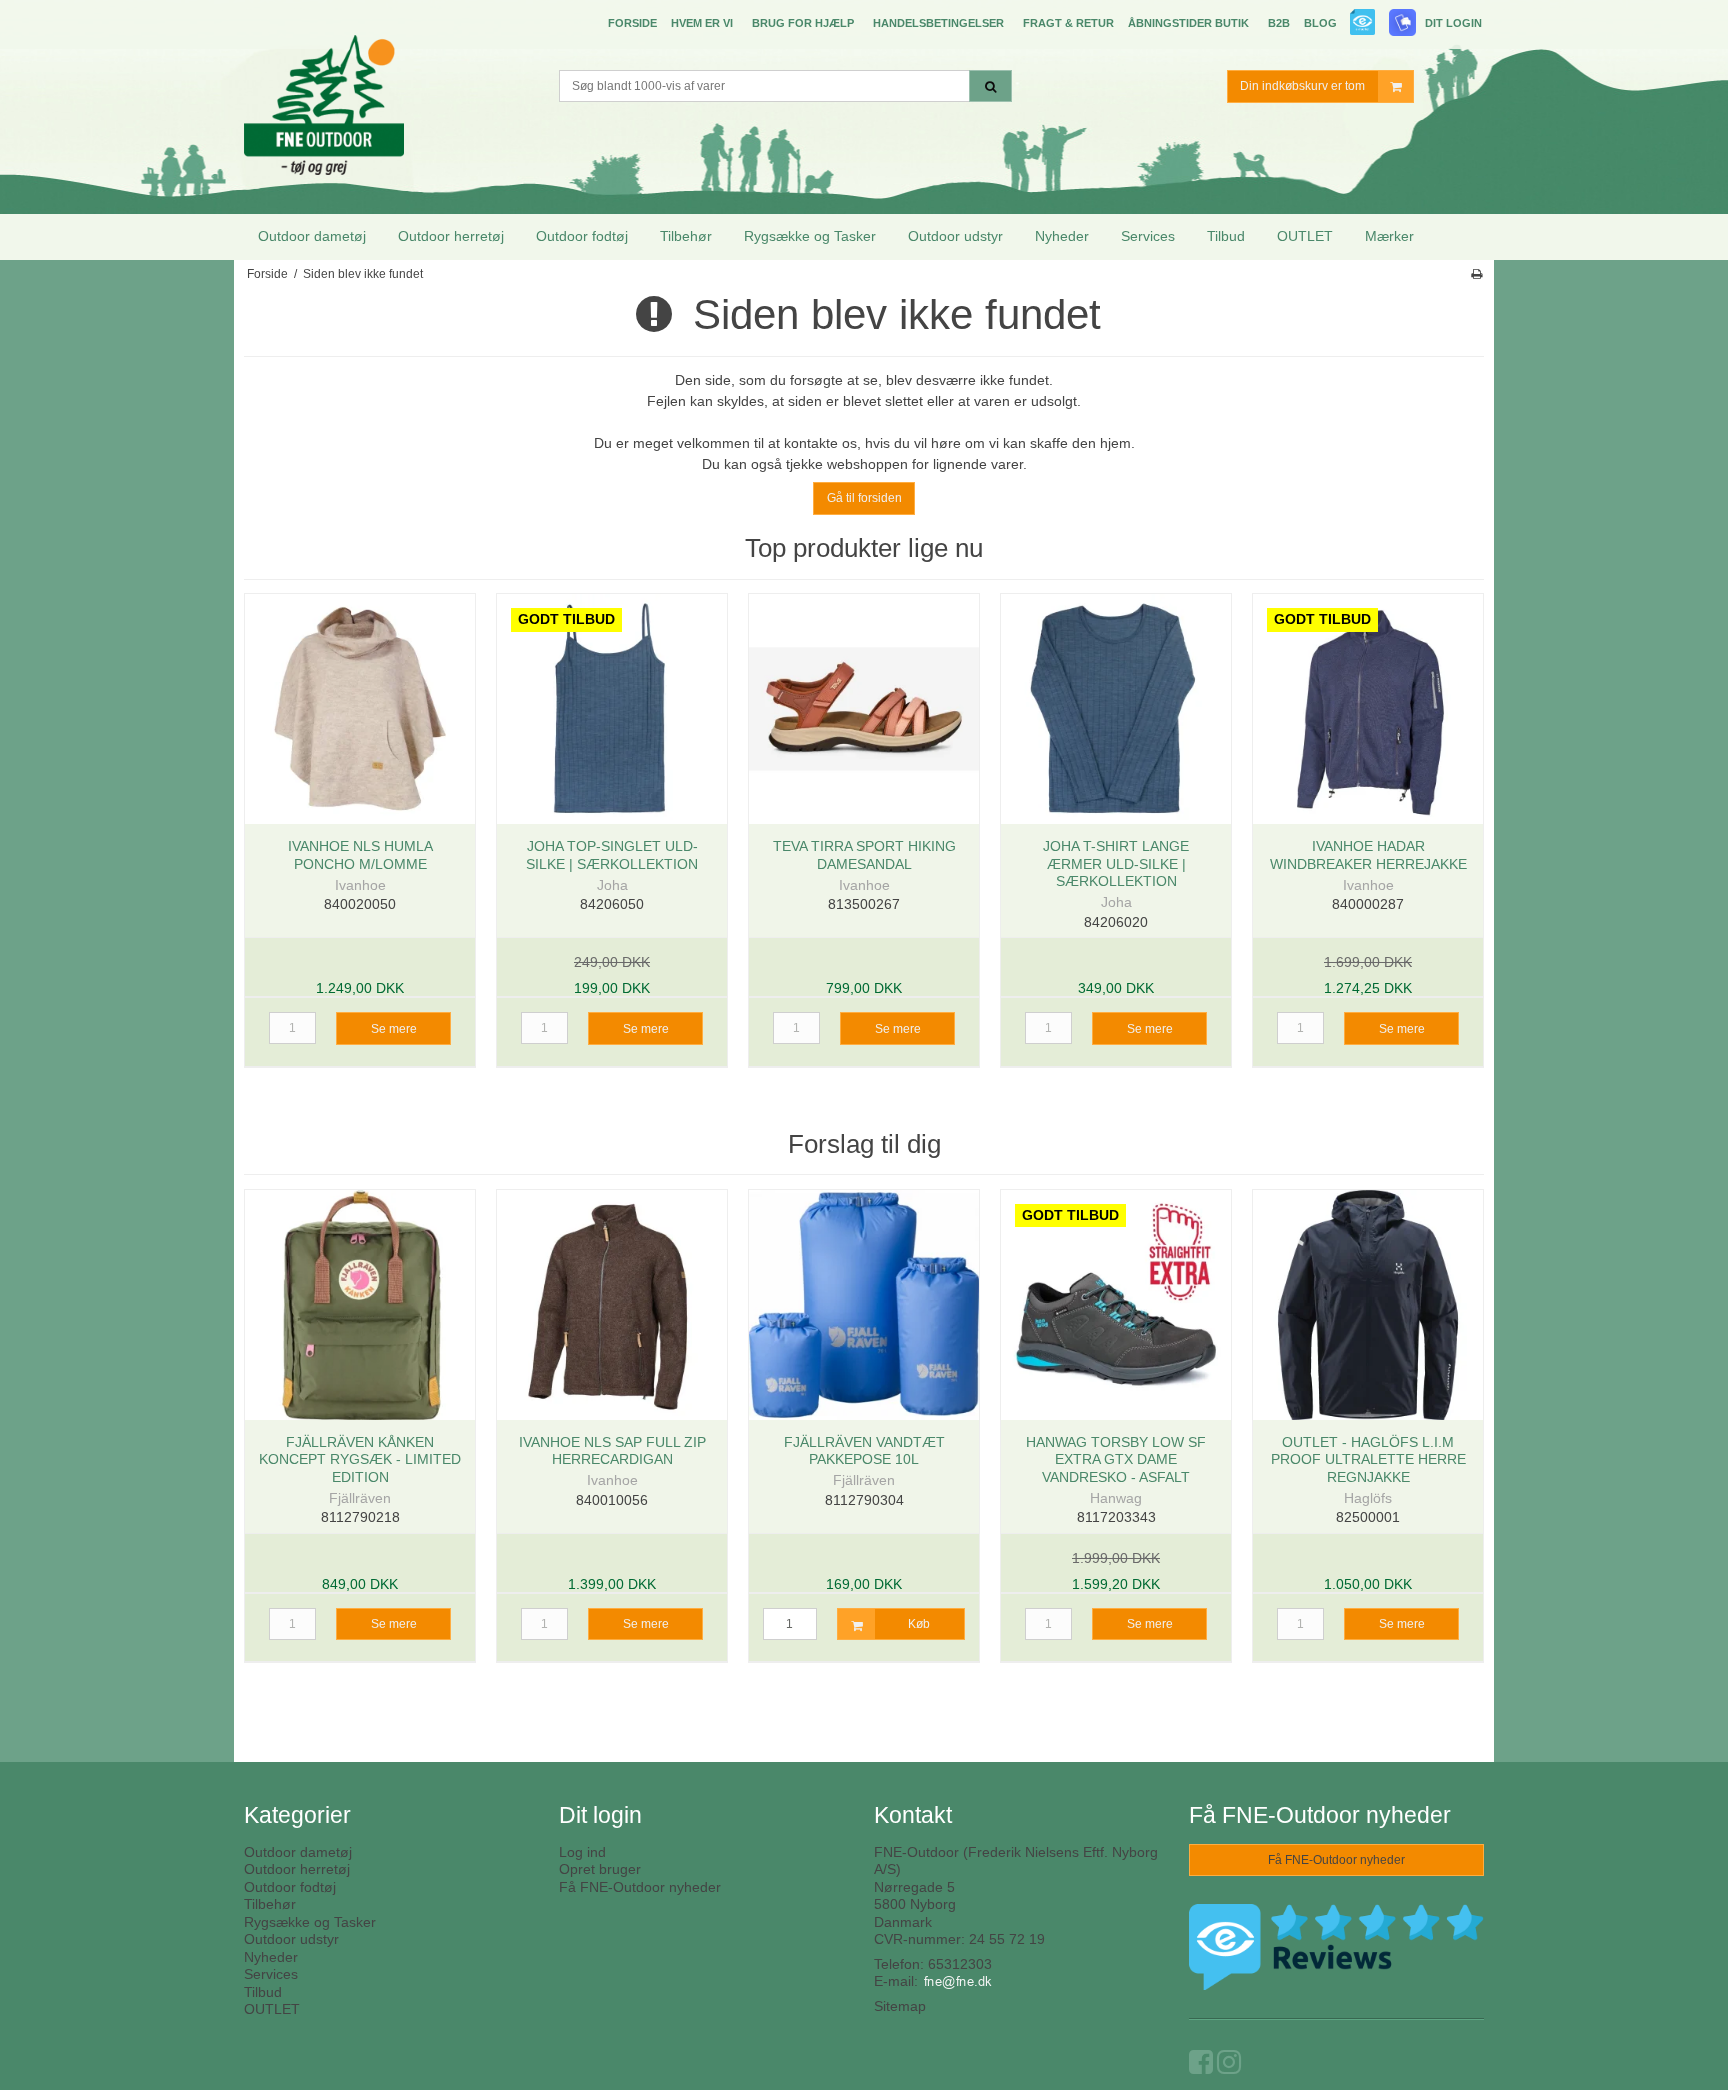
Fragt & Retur (1068, 23)
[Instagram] (1229, 2067)
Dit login (1453, 23)
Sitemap (900, 2006)
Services (1148, 236)
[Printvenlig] (1476, 274)
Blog (1320, 23)
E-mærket (1363, 24)
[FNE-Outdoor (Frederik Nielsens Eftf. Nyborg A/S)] (391, 89)
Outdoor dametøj (312, 236)
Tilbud (1226, 236)
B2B (1279, 23)
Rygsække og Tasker (810, 236)
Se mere (394, 1029)
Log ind (582, 1852)
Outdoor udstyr (955, 236)
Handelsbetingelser (938, 23)
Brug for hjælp (803, 23)
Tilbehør (686, 236)
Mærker (1389, 236)
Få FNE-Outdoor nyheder (640, 1887)
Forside (632, 23)
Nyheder (1062, 236)
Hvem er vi (702, 23)
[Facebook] (1201, 2067)
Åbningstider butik (1188, 23)
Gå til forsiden (864, 498)
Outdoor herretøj (451, 236)
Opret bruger (600, 1869)
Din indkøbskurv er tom (1302, 86)
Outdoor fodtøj (582, 236)
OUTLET (1305, 236)
